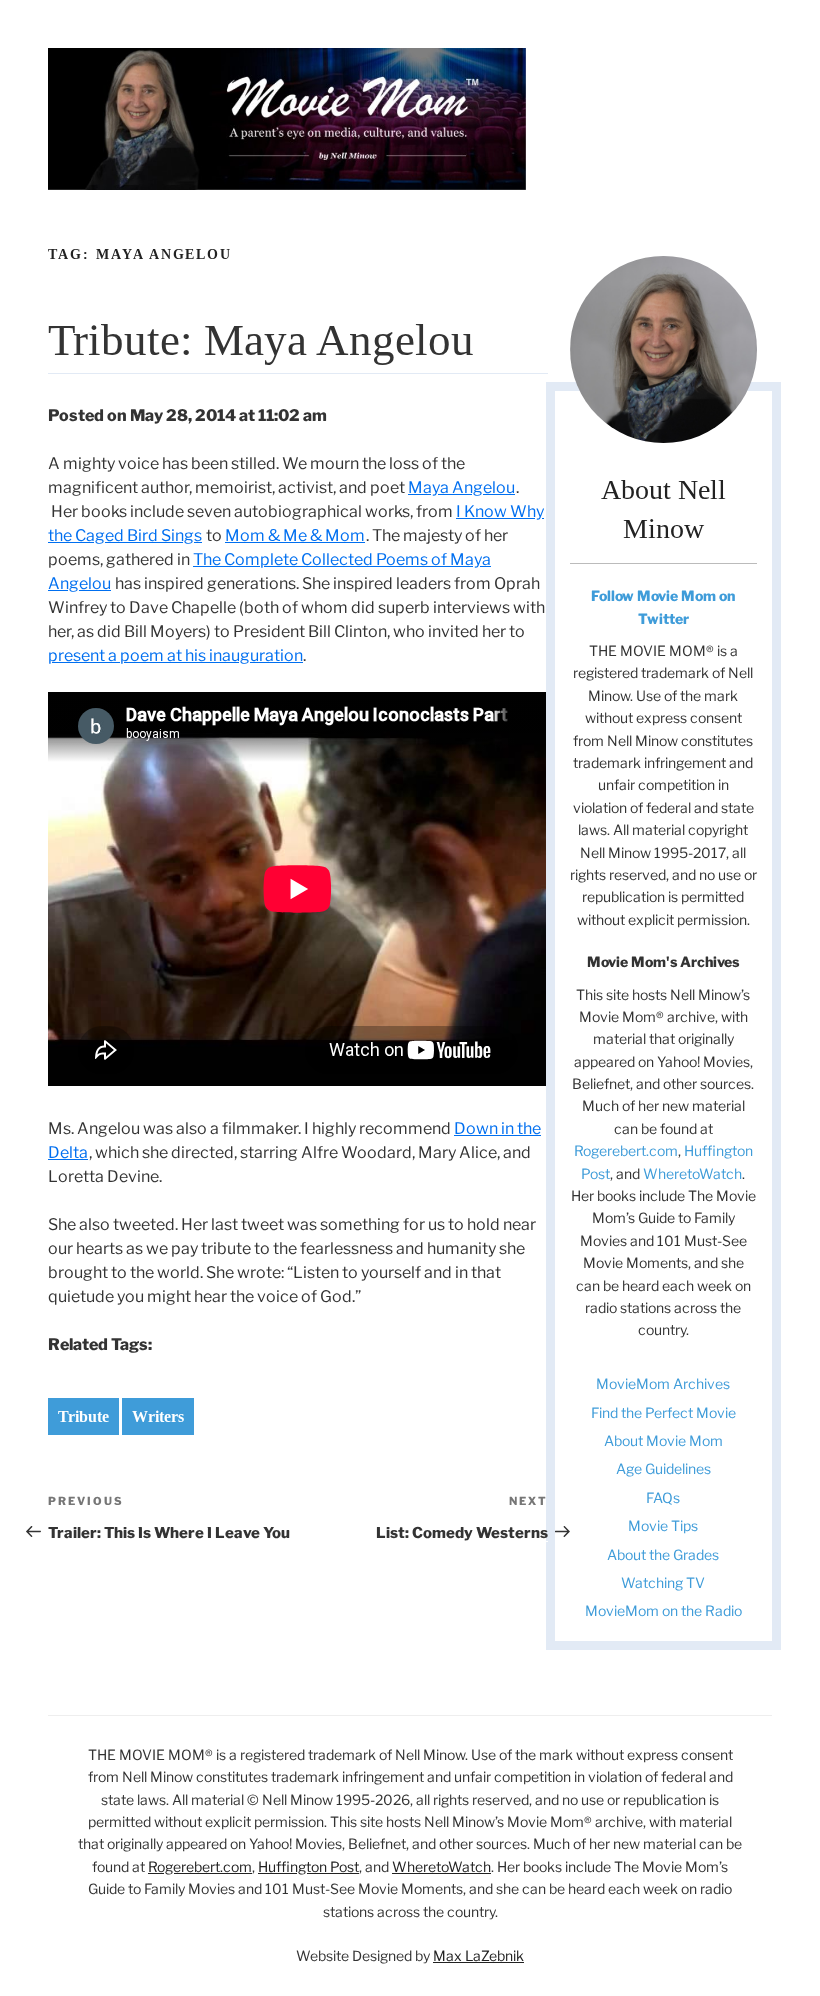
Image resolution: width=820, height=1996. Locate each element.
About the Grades (663, 1554)
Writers (158, 1416)
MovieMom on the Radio (663, 1610)
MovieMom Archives (663, 1383)
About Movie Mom (663, 1440)
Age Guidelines (663, 1468)
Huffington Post (308, 1866)
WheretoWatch (692, 1173)
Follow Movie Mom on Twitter (663, 606)
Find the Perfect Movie (663, 1412)
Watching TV (663, 1582)
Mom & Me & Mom (295, 535)
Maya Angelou (461, 487)
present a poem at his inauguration (175, 655)
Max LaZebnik (478, 1955)
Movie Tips (663, 1525)
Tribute (83, 1416)
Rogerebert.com (626, 1150)
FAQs (663, 1497)
